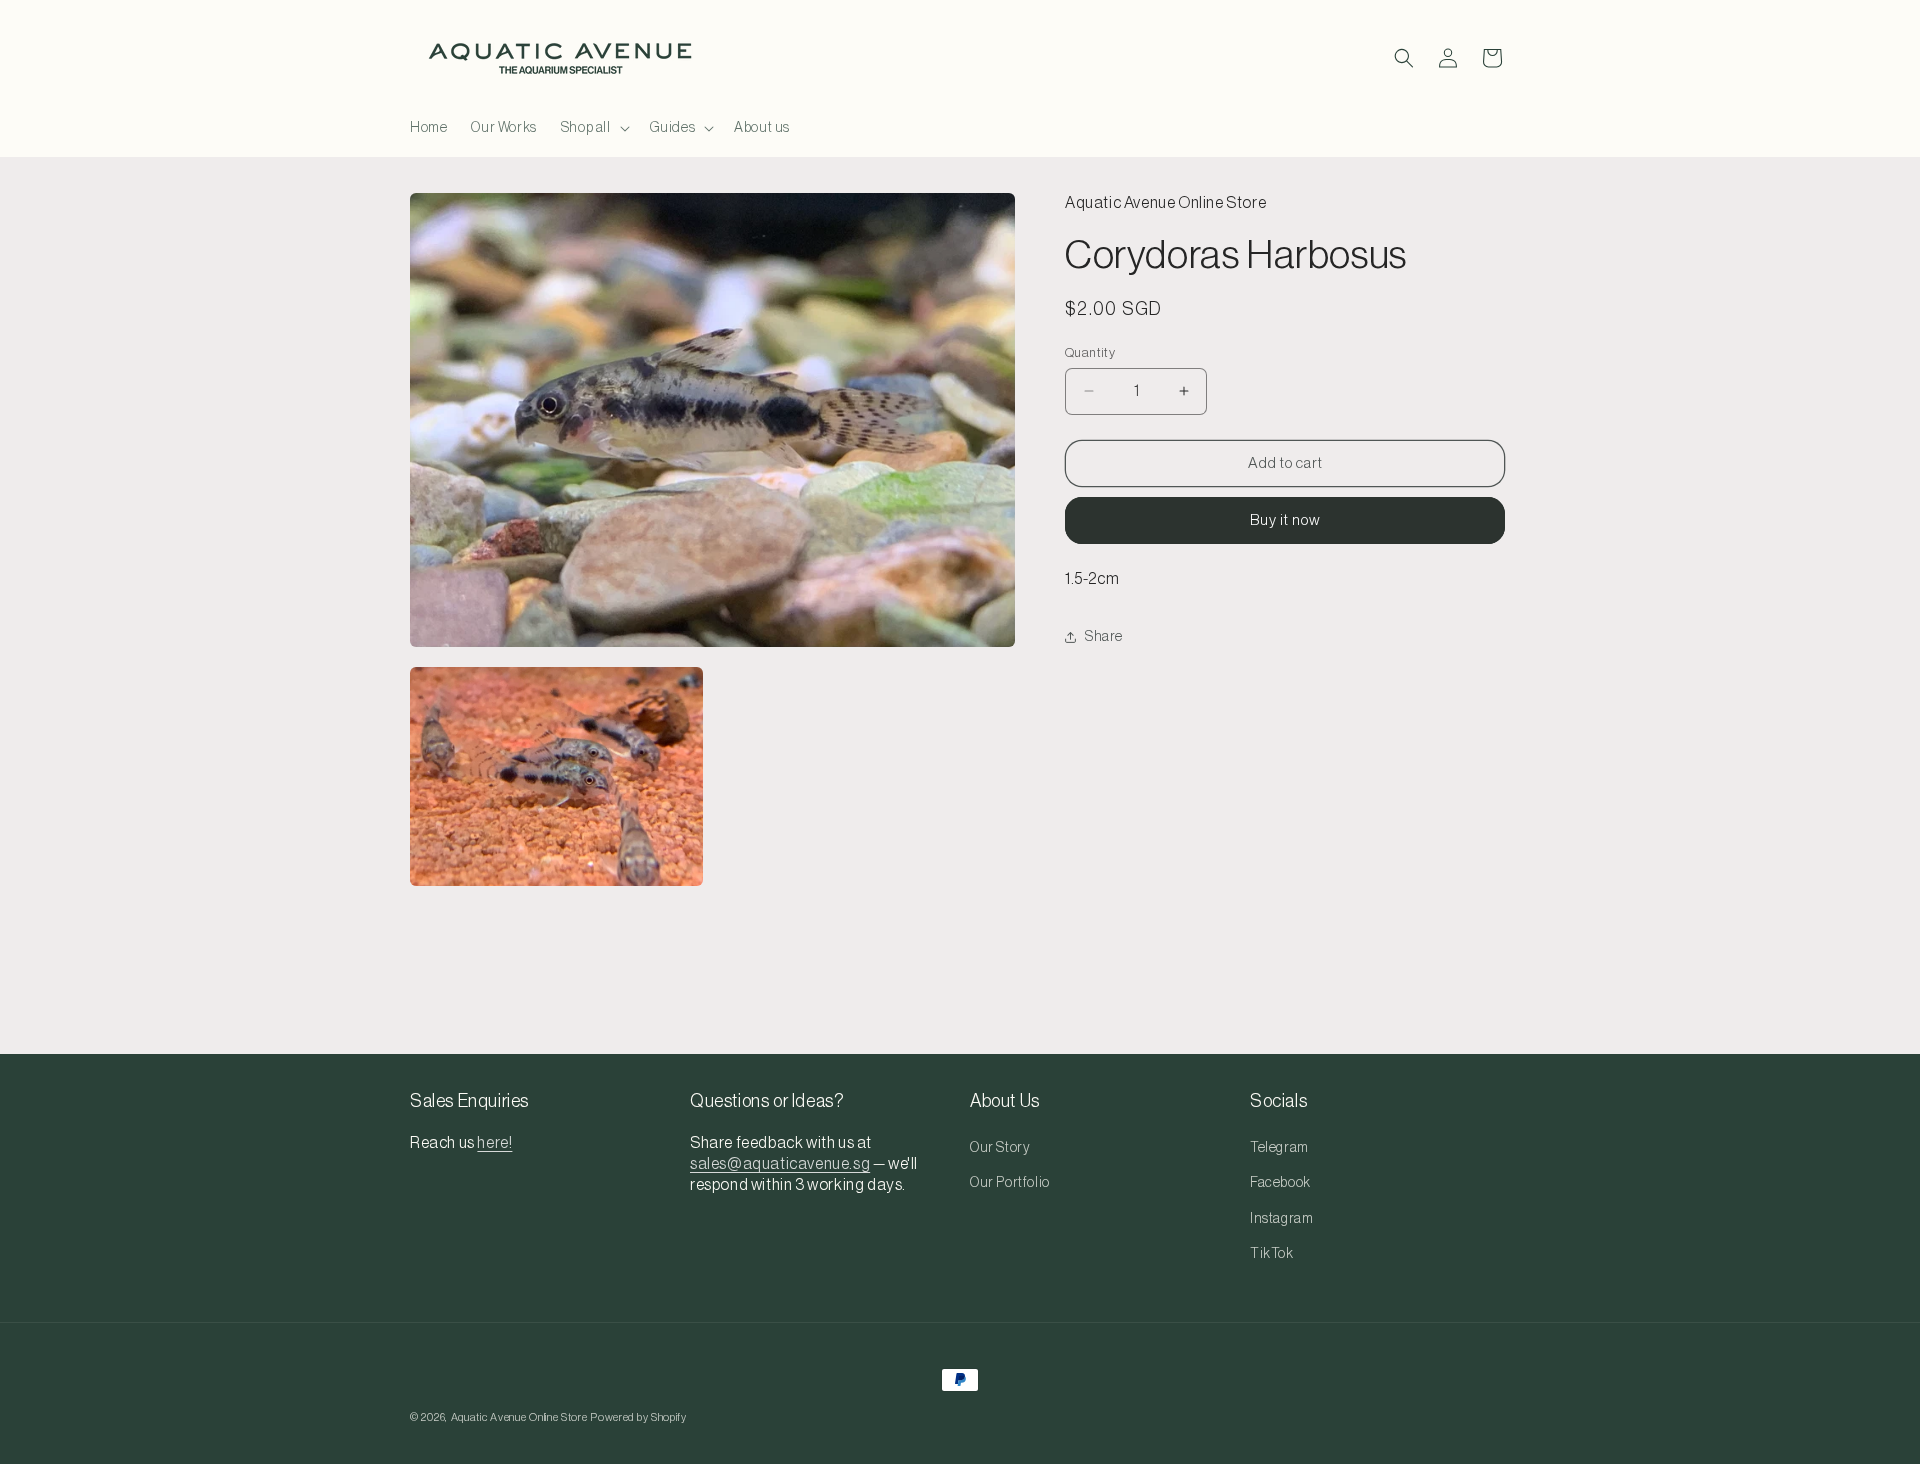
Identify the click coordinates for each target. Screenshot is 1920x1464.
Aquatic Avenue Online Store (519, 1417)
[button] (593, 128)
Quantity (1090, 351)
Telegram (1279, 1148)
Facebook (1280, 1183)
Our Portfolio (1010, 1183)
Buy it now (1285, 520)
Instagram (1281, 1219)
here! (494, 1143)
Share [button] (1104, 636)
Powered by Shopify (638, 1417)
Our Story (1000, 1148)
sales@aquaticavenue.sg (780, 1164)
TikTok (1272, 1254)
